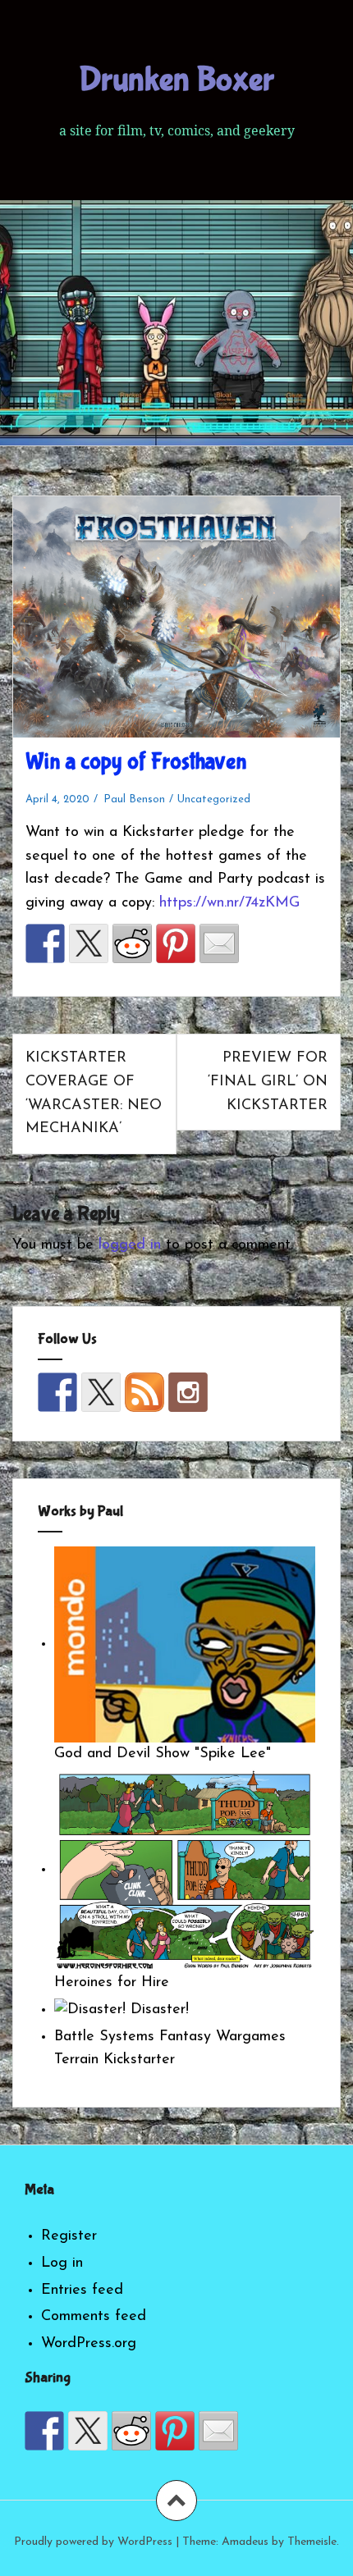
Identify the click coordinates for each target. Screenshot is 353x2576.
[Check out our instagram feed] (188, 1392)
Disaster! (157, 2010)
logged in (130, 1245)
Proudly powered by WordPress (93, 2542)
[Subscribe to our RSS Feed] (144, 1392)
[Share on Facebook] (45, 943)
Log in (62, 2263)
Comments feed (94, 2317)
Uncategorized (214, 799)
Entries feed (82, 2291)
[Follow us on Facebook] (57, 1392)
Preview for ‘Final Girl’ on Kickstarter (268, 1082)
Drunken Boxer (176, 80)
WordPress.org (89, 2344)
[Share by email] (219, 943)
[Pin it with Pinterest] (176, 943)
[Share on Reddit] (132, 943)
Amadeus (245, 2542)
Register (69, 2236)
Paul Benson (134, 799)
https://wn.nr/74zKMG (229, 903)
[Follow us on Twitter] (101, 1392)
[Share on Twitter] (89, 943)
